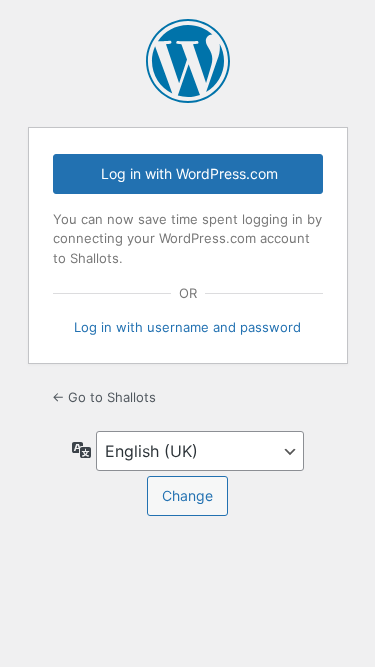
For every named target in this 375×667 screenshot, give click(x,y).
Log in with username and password (187, 327)
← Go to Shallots (104, 397)
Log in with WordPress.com (189, 173)
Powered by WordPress (188, 61)
